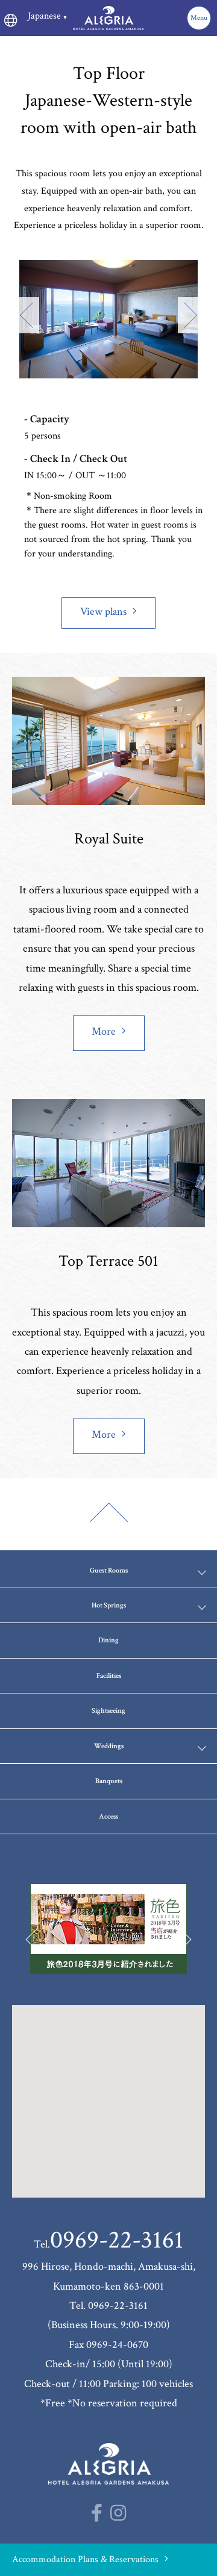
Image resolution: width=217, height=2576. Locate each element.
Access (108, 1816)
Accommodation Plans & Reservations (85, 2559)
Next (190, 315)
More (104, 1031)
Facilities (109, 1676)
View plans (103, 612)
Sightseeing (108, 1711)
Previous (27, 315)
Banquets (109, 1781)
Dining (108, 1640)
